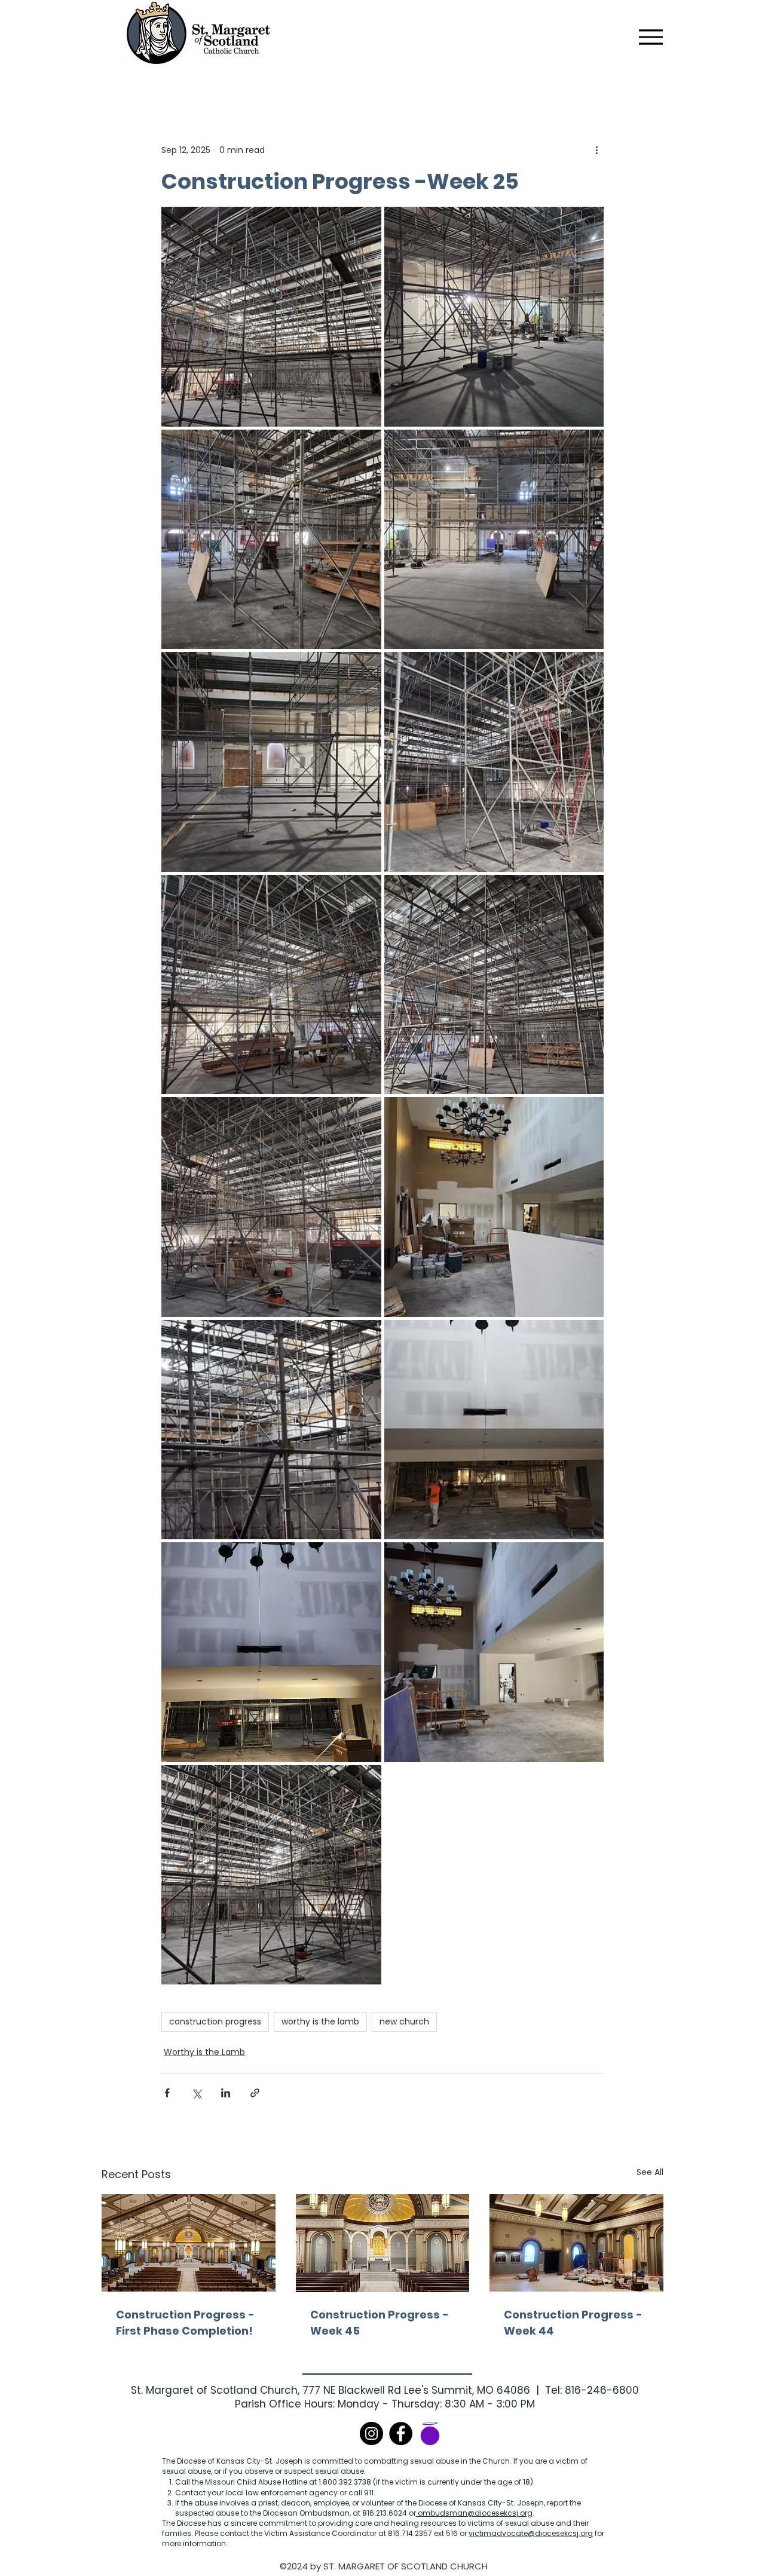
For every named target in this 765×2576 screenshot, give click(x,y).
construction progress (215, 2021)
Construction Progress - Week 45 (380, 2323)
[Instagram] (371, 2433)
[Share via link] (255, 2093)
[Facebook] (401, 2433)
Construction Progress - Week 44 (573, 2323)
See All (650, 2172)
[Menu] (651, 37)
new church (404, 2021)
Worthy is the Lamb (204, 2052)
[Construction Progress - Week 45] (383, 2243)
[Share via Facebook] (167, 2093)
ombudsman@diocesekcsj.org (474, 2513)
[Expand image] (271, 317)
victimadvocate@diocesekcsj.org (531, 2533)
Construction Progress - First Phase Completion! (185, 2323)
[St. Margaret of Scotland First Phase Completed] (189, 2243)
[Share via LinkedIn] (226, 2093)
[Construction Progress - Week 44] (576, 2243)
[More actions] (596, 150)
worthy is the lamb (320, 2021)
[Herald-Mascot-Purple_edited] (430, 2433)
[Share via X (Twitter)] (196, 2093)
